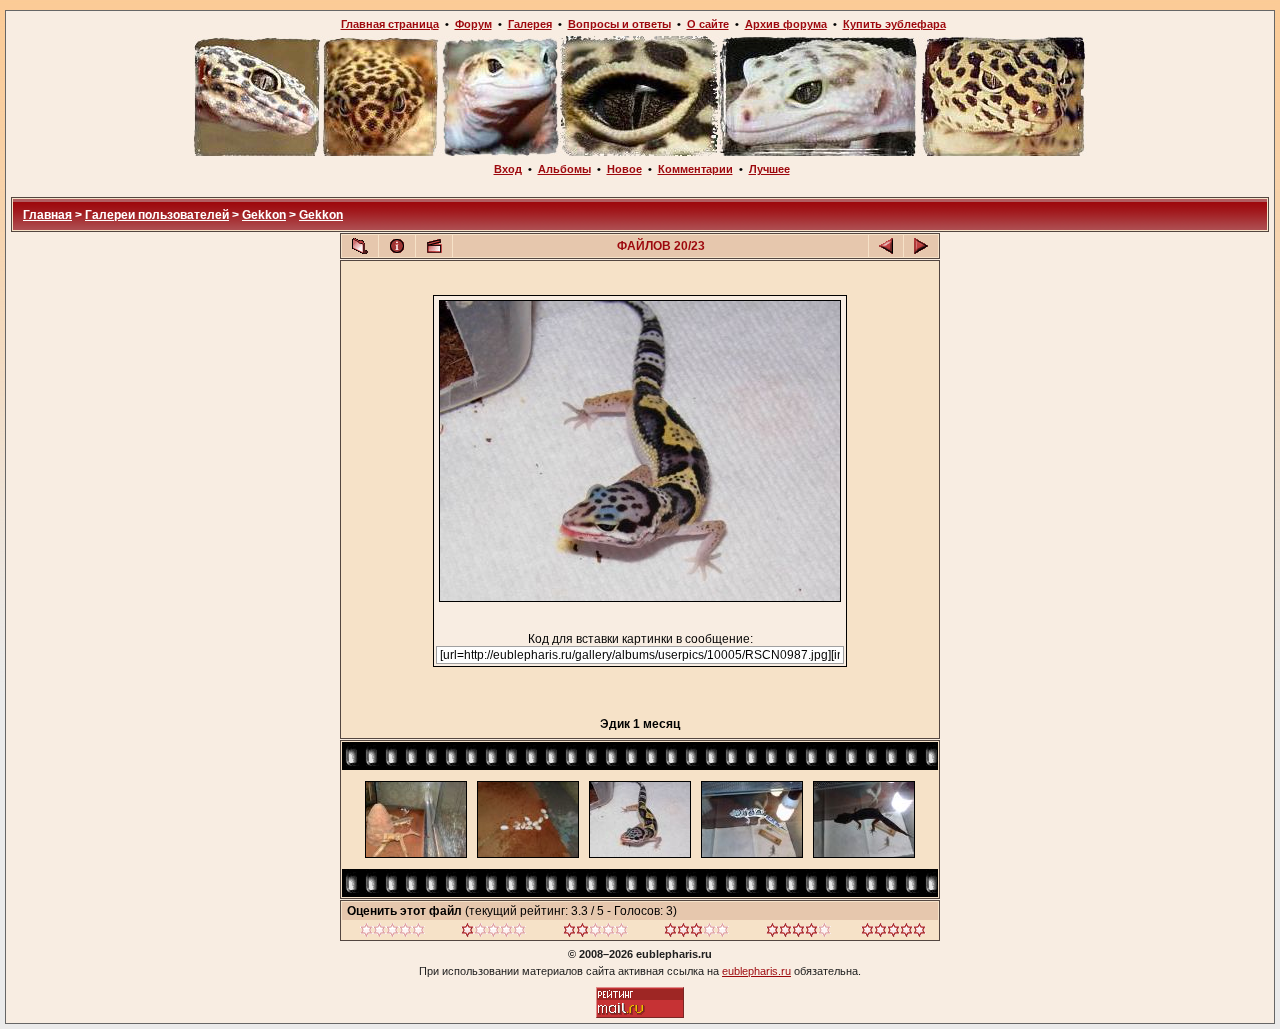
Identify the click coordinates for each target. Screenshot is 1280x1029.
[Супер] (893, 933)
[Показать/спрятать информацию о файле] (397, 246)
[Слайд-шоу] (434, 246)
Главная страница (390, 24)
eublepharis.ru (756, 971)
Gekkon (264, 215)
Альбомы (564, 169)
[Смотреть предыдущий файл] (886, 246)
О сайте (708, 24)
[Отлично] (798, 933)
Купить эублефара (894, 24)
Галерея (530, 24)
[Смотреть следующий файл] (921, 246)
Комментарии (695, 169)
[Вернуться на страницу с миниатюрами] (360, 246)
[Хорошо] (696, 933)
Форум (473, 24)
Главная (47, 215)
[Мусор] (392, 933)
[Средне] (595, 933)
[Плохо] (493, 933)
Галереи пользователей (157, 215)
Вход (508, 169)
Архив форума (786, 24)
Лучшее (769, 169)
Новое (624, 169)
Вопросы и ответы (619, 24)
